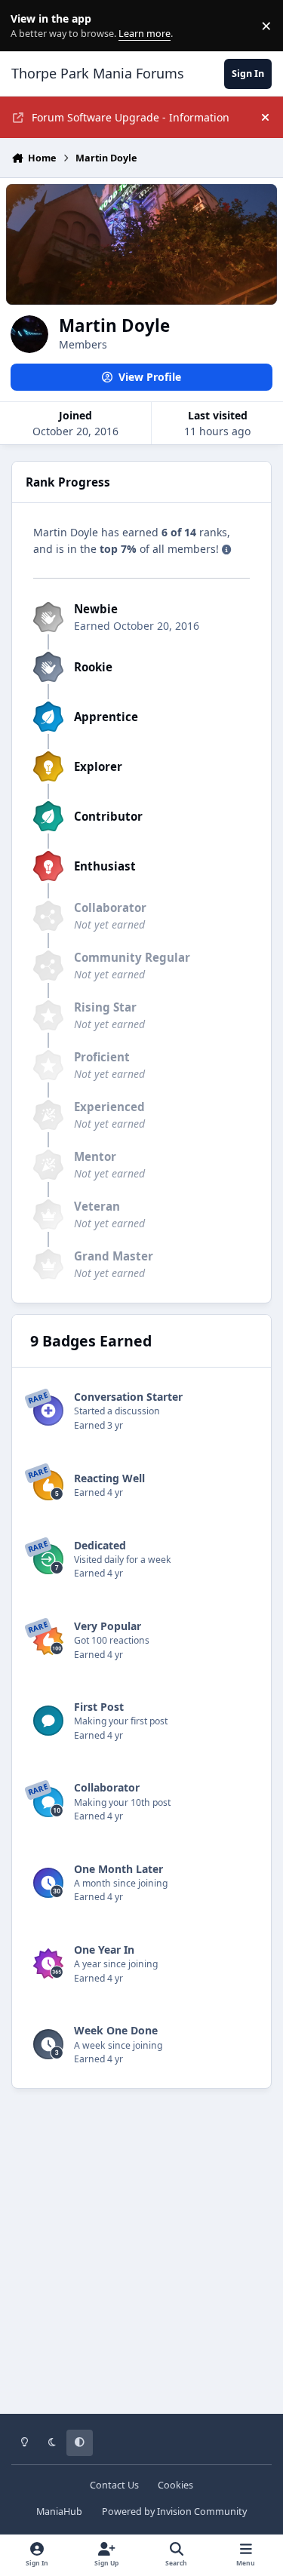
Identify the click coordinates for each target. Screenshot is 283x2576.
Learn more (29, 26)
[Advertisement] (141, 2262)
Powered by (174, 2512)
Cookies (175, 2485)
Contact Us (114, 2485)
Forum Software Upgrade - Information (131, 117)
